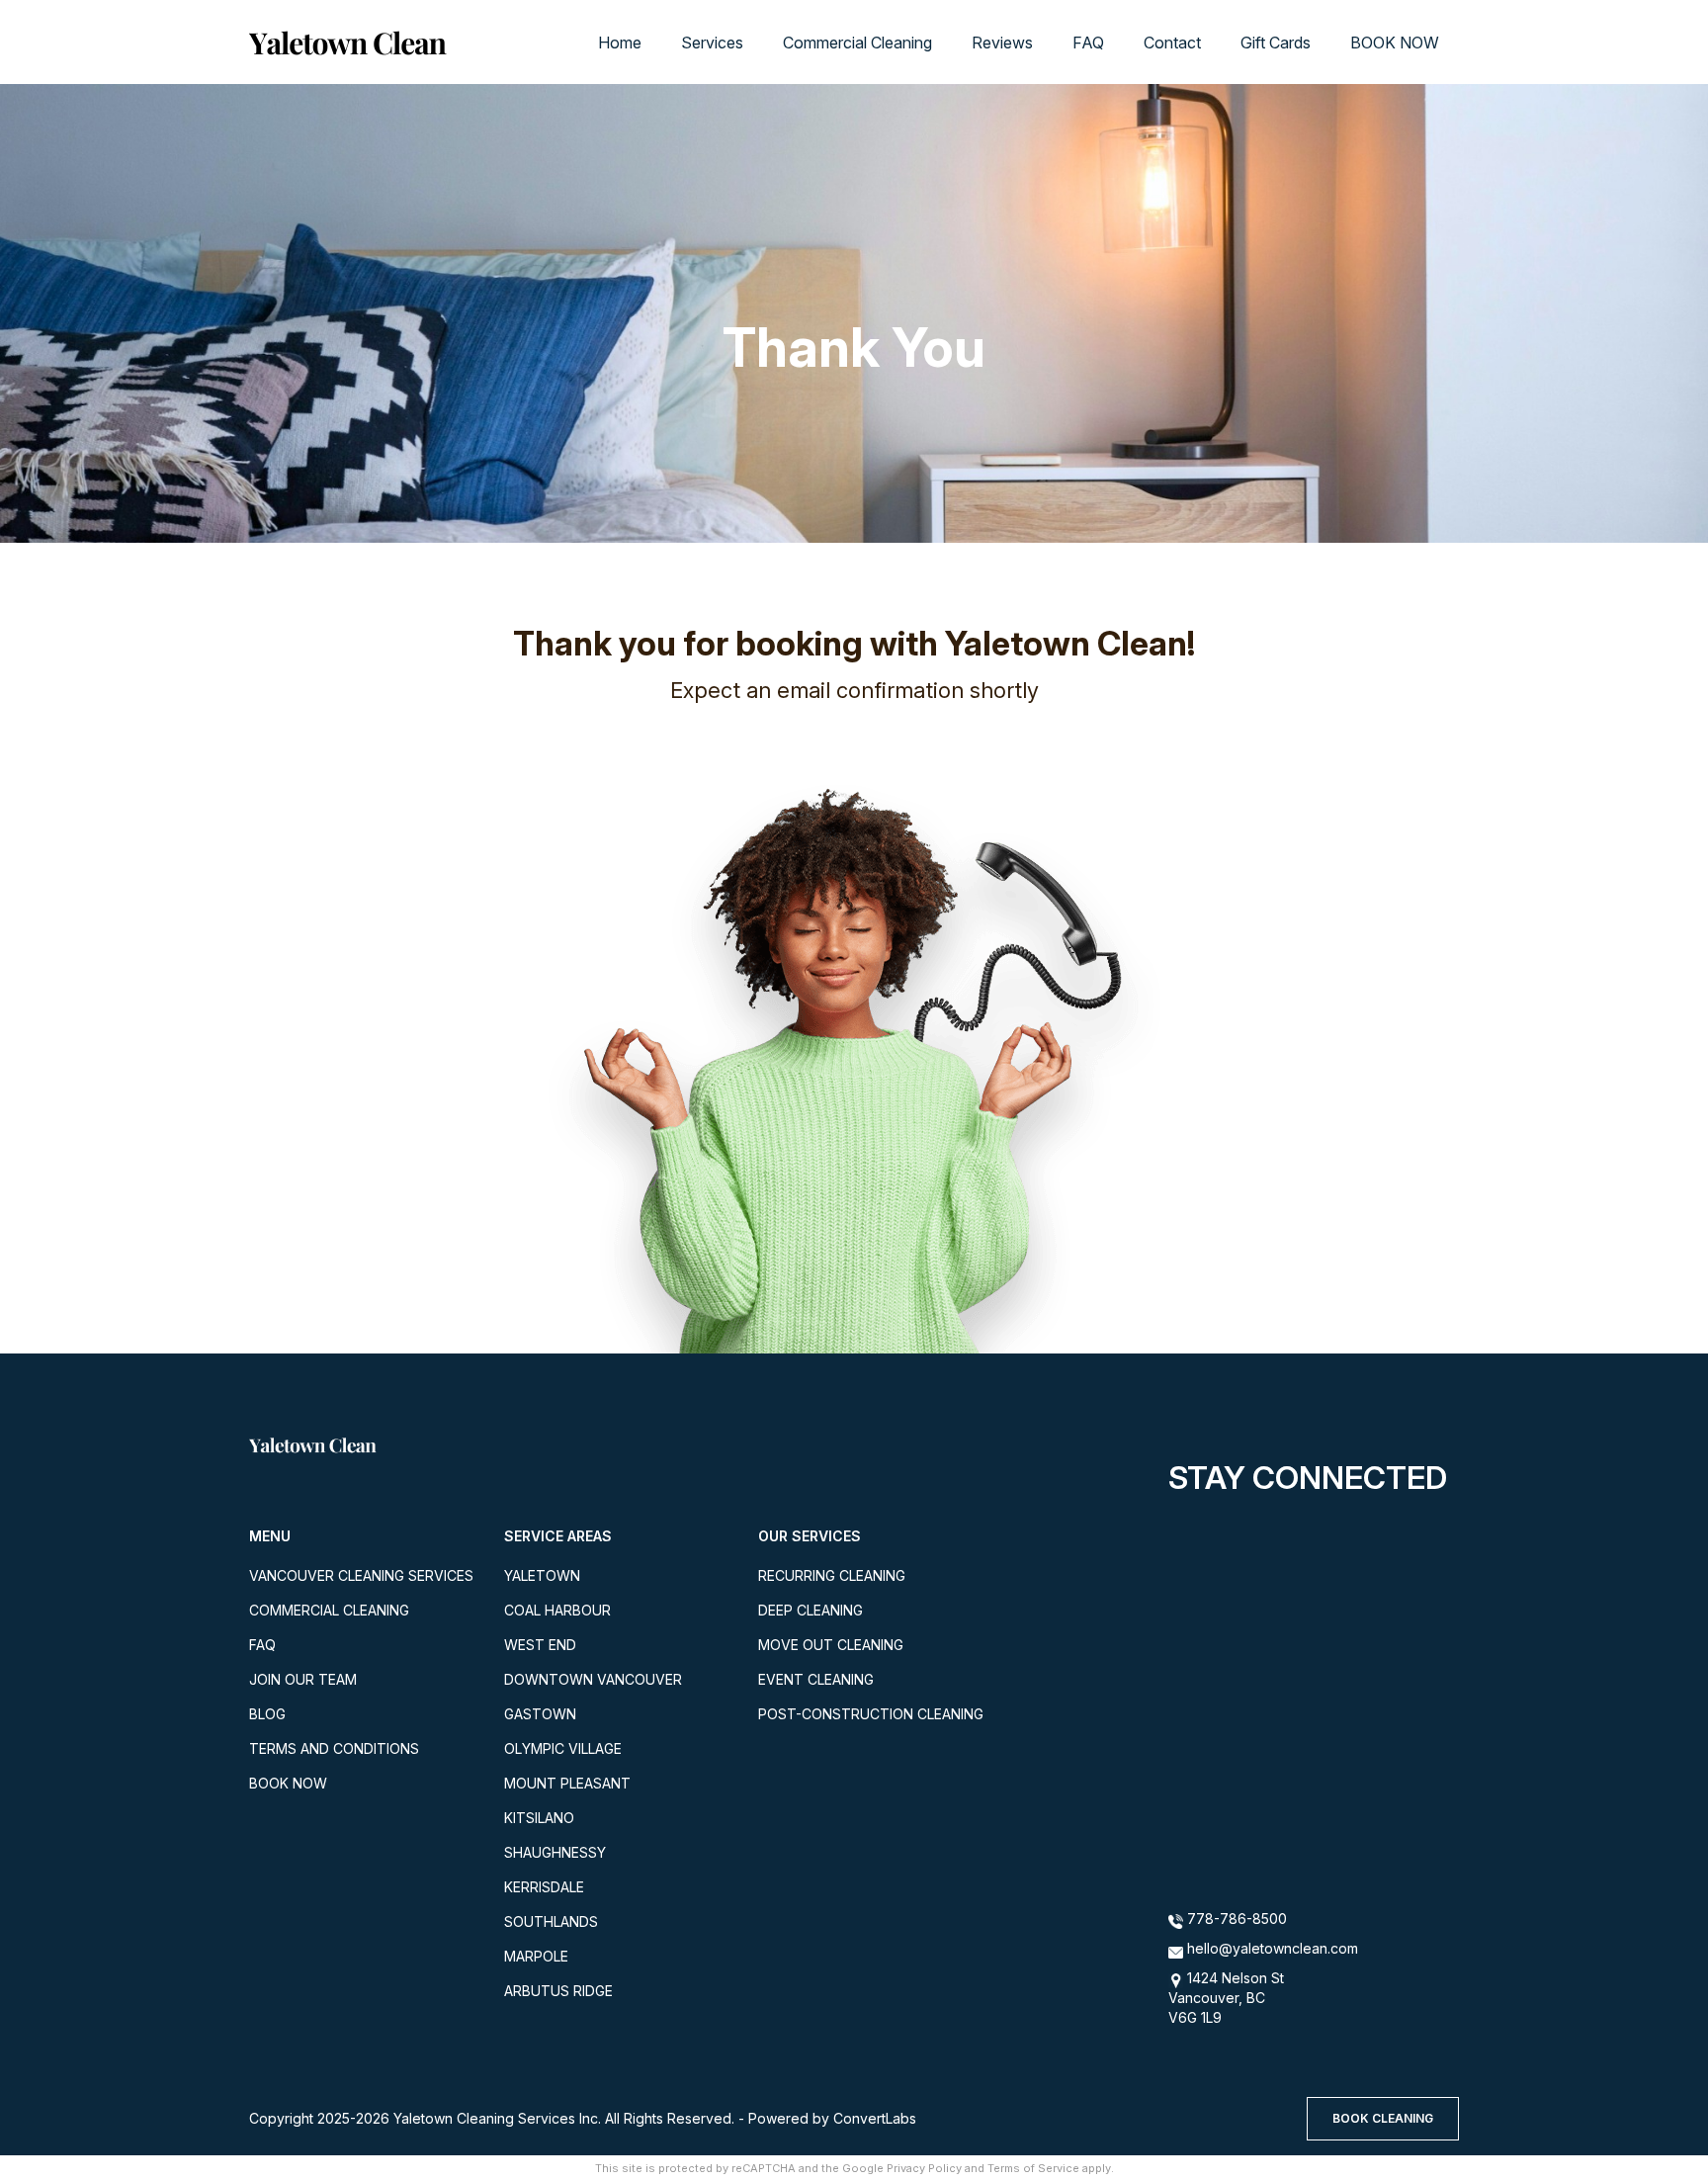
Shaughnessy (555, 1852)
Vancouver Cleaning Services (361, 1575)
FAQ (1088, 43)
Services (712, 43)
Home (620, 43)
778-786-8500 (1235, 1919)
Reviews (1002, 43)
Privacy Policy (924, 2168)
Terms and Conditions (334, 1748)
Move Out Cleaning (831, 1645)
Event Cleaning (816, 1679)
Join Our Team (303, 1679)
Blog (267, 1714)
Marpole (536, 1956)
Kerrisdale (544, 1887)
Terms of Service (1033, 2168)
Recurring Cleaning (832, 1575)
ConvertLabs (875, 2118)
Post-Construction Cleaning (871, 1714)
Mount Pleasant (567, 1783)
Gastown (540, 1714)
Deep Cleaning (811, 1610)
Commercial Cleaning (857, 43)
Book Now (288, 1783)
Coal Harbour (557, 1610)
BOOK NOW (1395, 43)
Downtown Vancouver (593, 1679)
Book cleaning (1383, 2118)
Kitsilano (539, 1818)
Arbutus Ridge (558, 1991)
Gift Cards (1276, 43)
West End (540, 1645)
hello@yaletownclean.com (1273, 1948)
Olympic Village (563, 1748)
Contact (1172, 43)
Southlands (551, 1921)
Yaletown (542, 1575)
